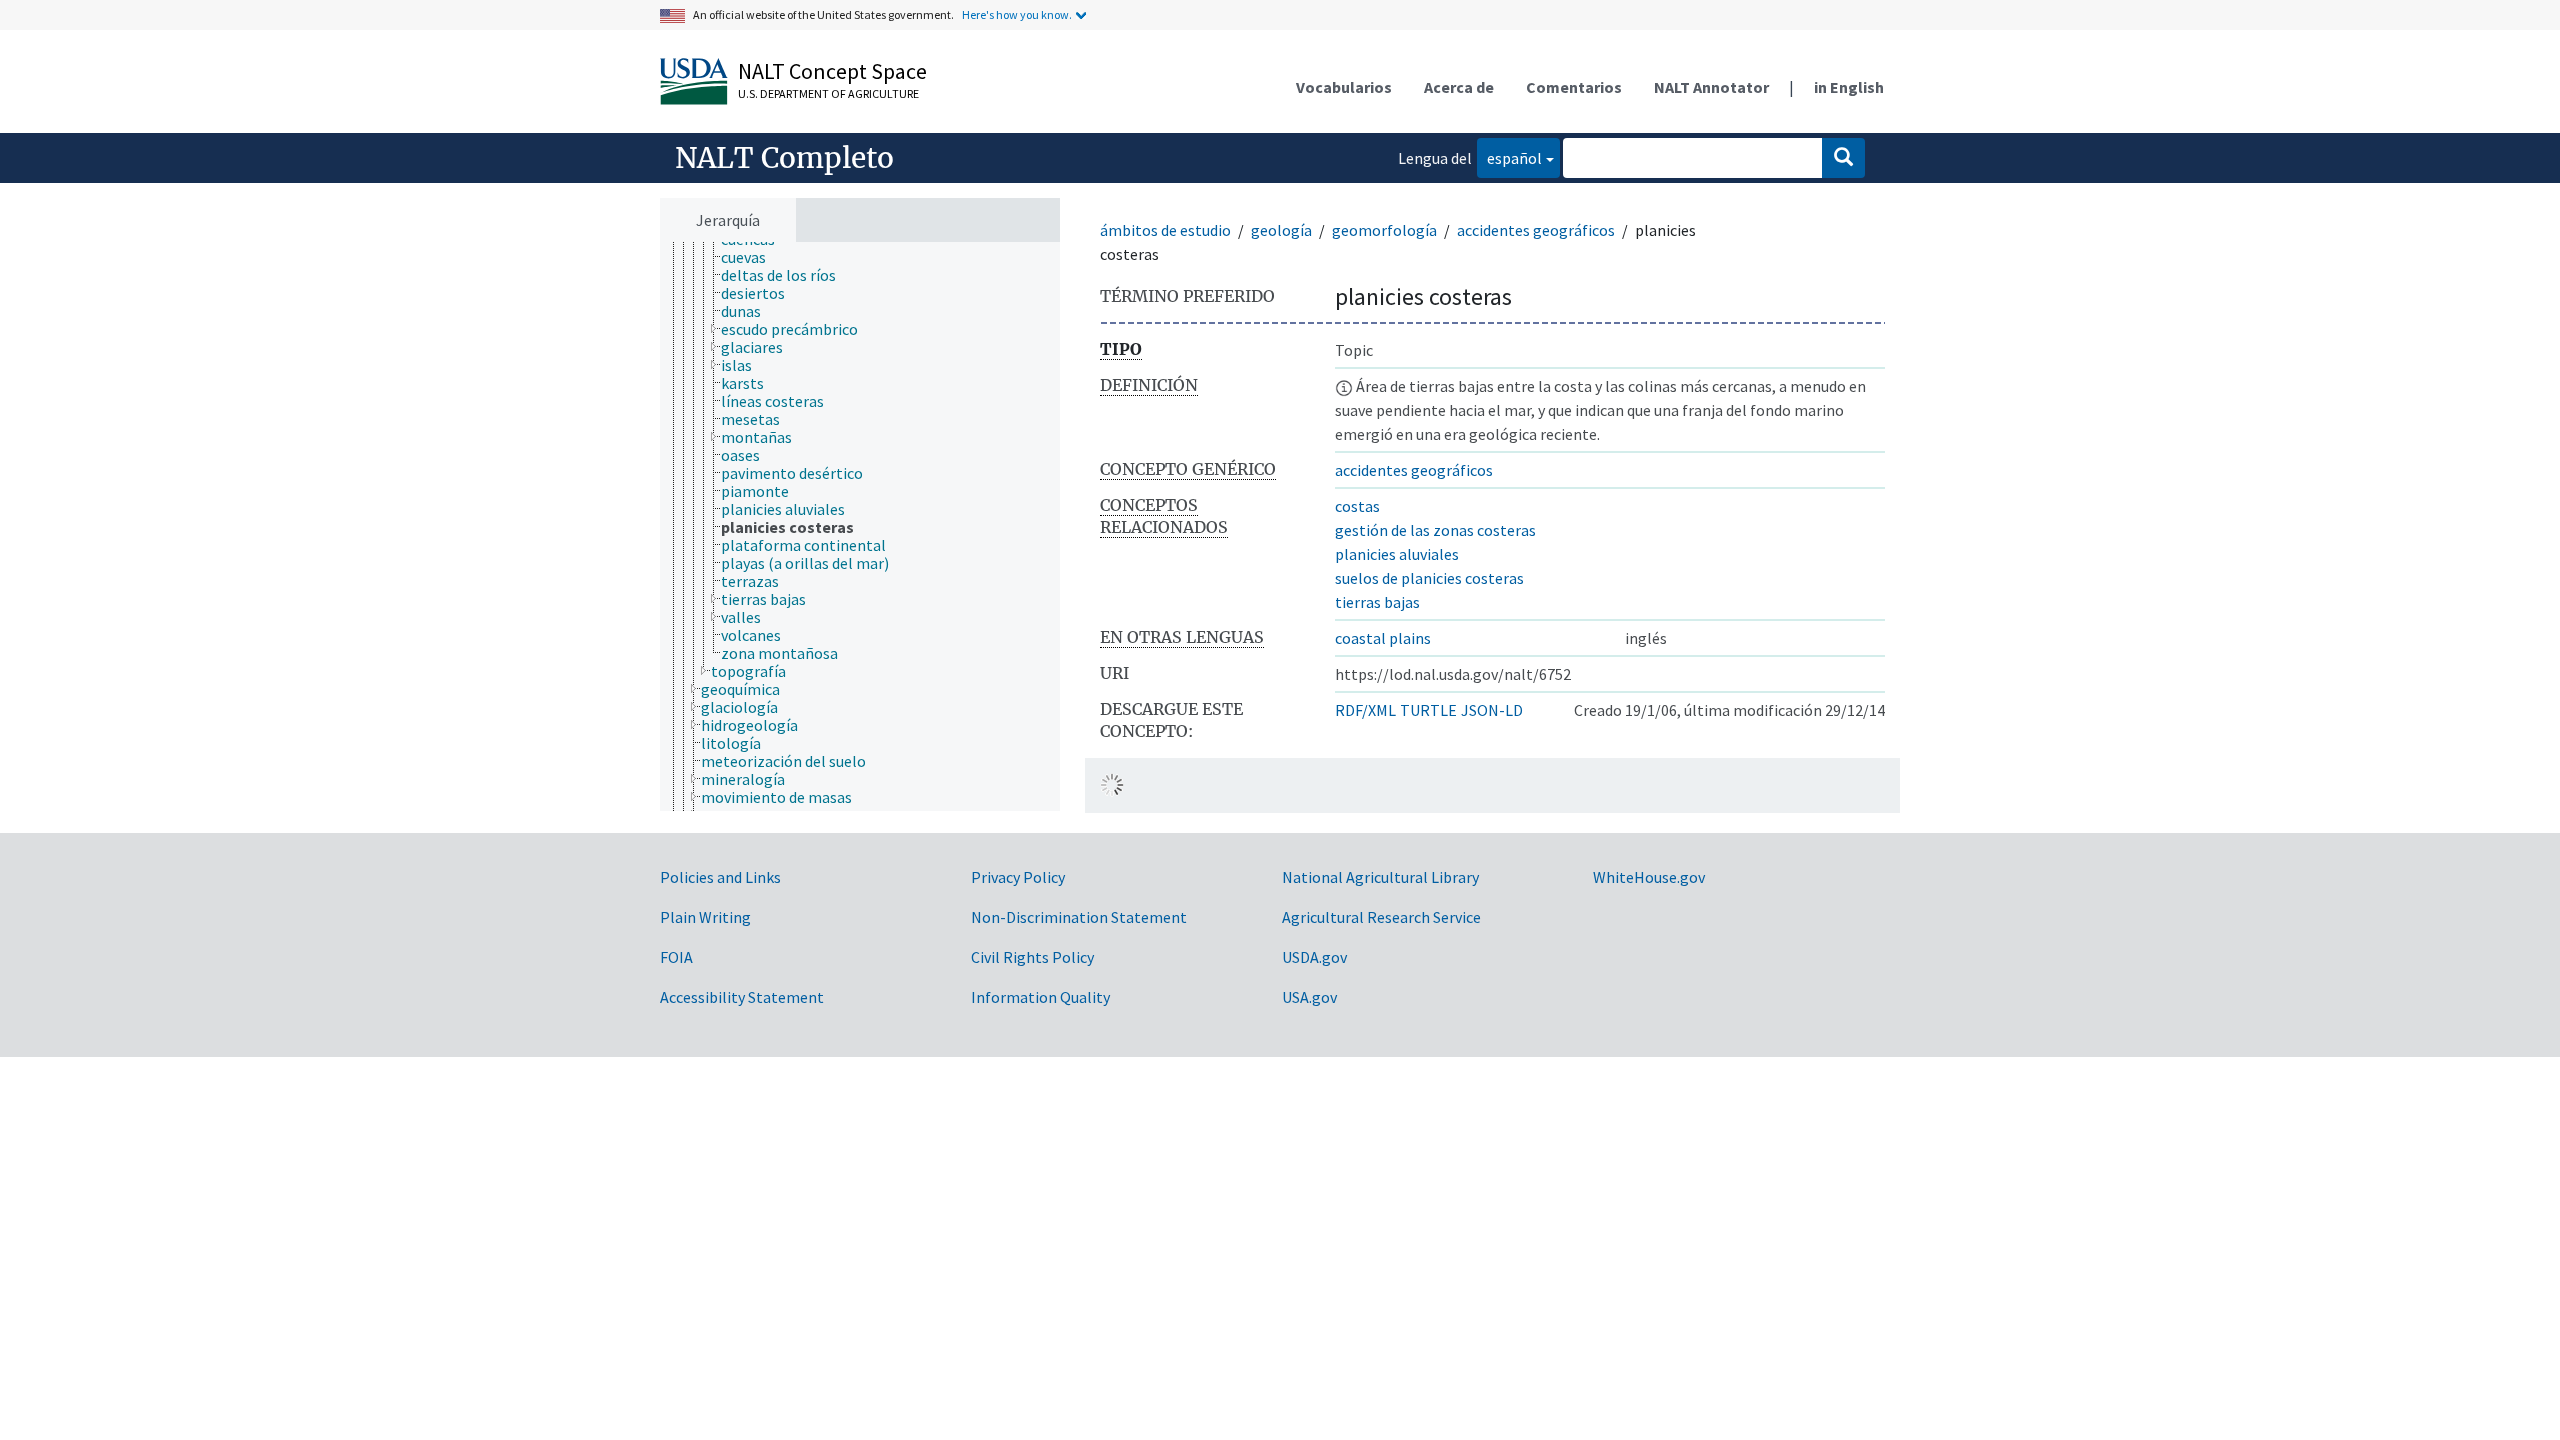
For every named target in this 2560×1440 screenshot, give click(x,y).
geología (1281, 230)
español (1509, 157)
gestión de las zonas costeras (1435, 530)
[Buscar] (1843, 158)
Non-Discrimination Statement (1079, 917)
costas (1357, 506)
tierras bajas (1377, 602)
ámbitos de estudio (1165, 230)
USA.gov (1309, 997)
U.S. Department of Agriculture (828, 93)
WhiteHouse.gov (1649, 877)
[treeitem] (752, 257)
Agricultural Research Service (1381, 917)
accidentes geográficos (1536, 230)
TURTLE (1428, 710)
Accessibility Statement (742, 997)
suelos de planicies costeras (1429, 578)
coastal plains (1383, 638)
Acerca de (1459, 87)
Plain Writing (705, 917)
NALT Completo (784, 158)
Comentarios (1574, 87)
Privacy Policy (1018, 877)
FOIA (676, 957)
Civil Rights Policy (1032, 957)
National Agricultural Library (1380, 877)
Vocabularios (1344, 87)
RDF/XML (1365, 710)
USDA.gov (1314, 957)
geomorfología (1384, 230)
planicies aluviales (1397, 554)
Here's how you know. (1017, 14)
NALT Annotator (1711, 87)
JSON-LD (1492, 710)
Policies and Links (720, 877)
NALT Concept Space (832, 71)
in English (1849, 87)
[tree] (860, 527)
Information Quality (1040, 997)
